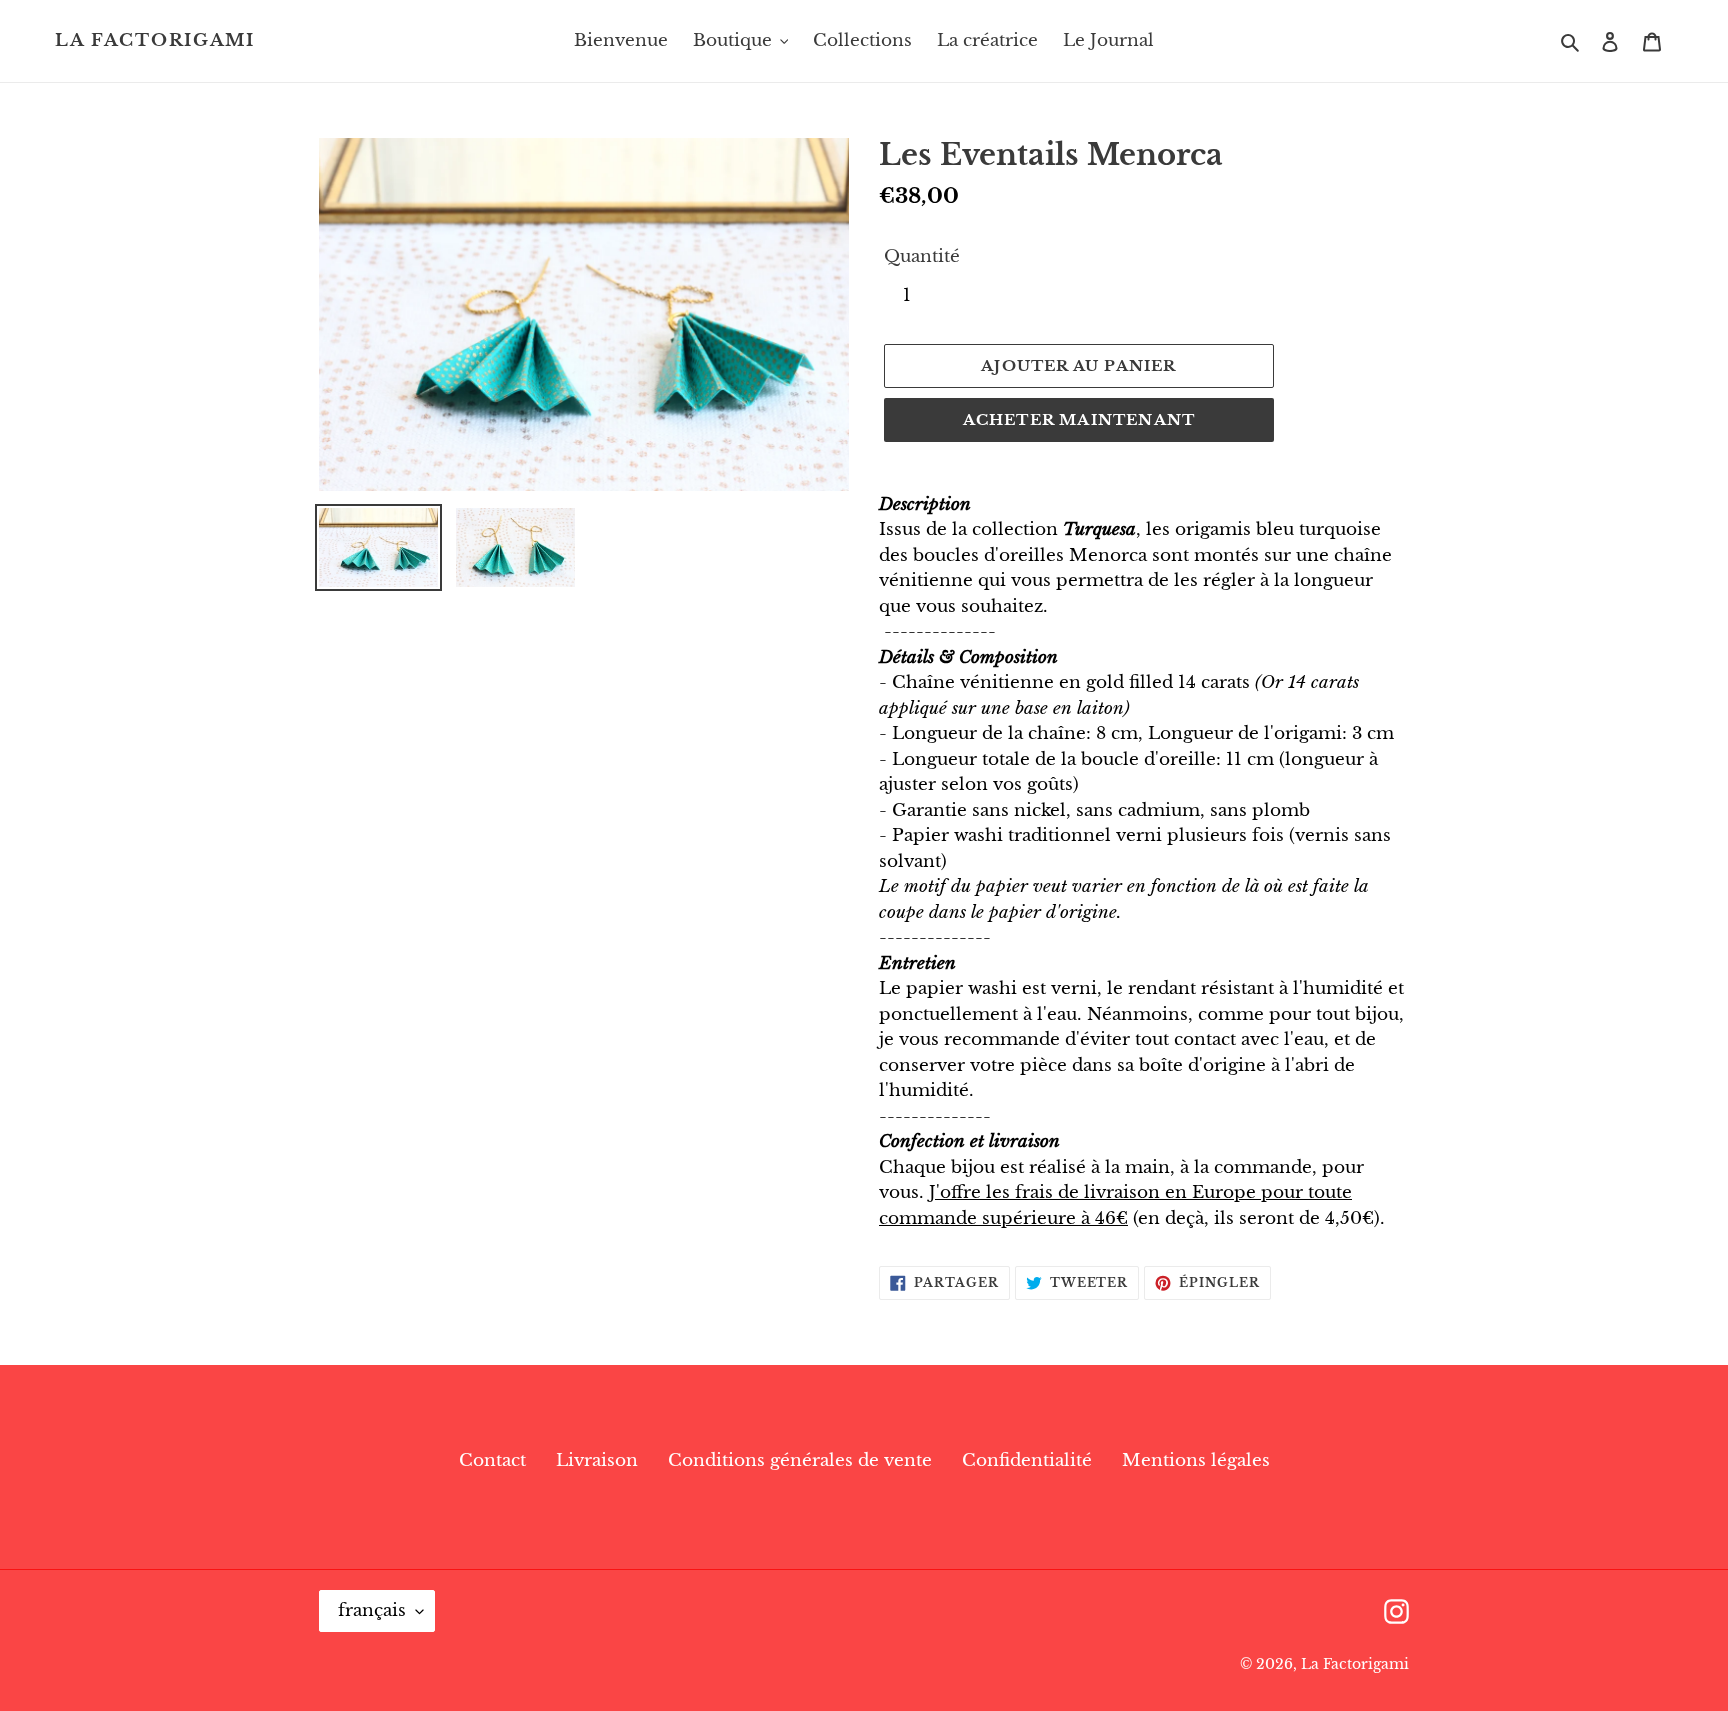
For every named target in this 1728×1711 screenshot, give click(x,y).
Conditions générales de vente (800, 1460)
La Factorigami (155, 41)
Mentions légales (1196, 1460)
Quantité (922, 256)
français (372, 1610)
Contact (492, 1460)
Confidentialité (1027, 1460)
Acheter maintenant (1079, 419)
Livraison (597, 1460)
